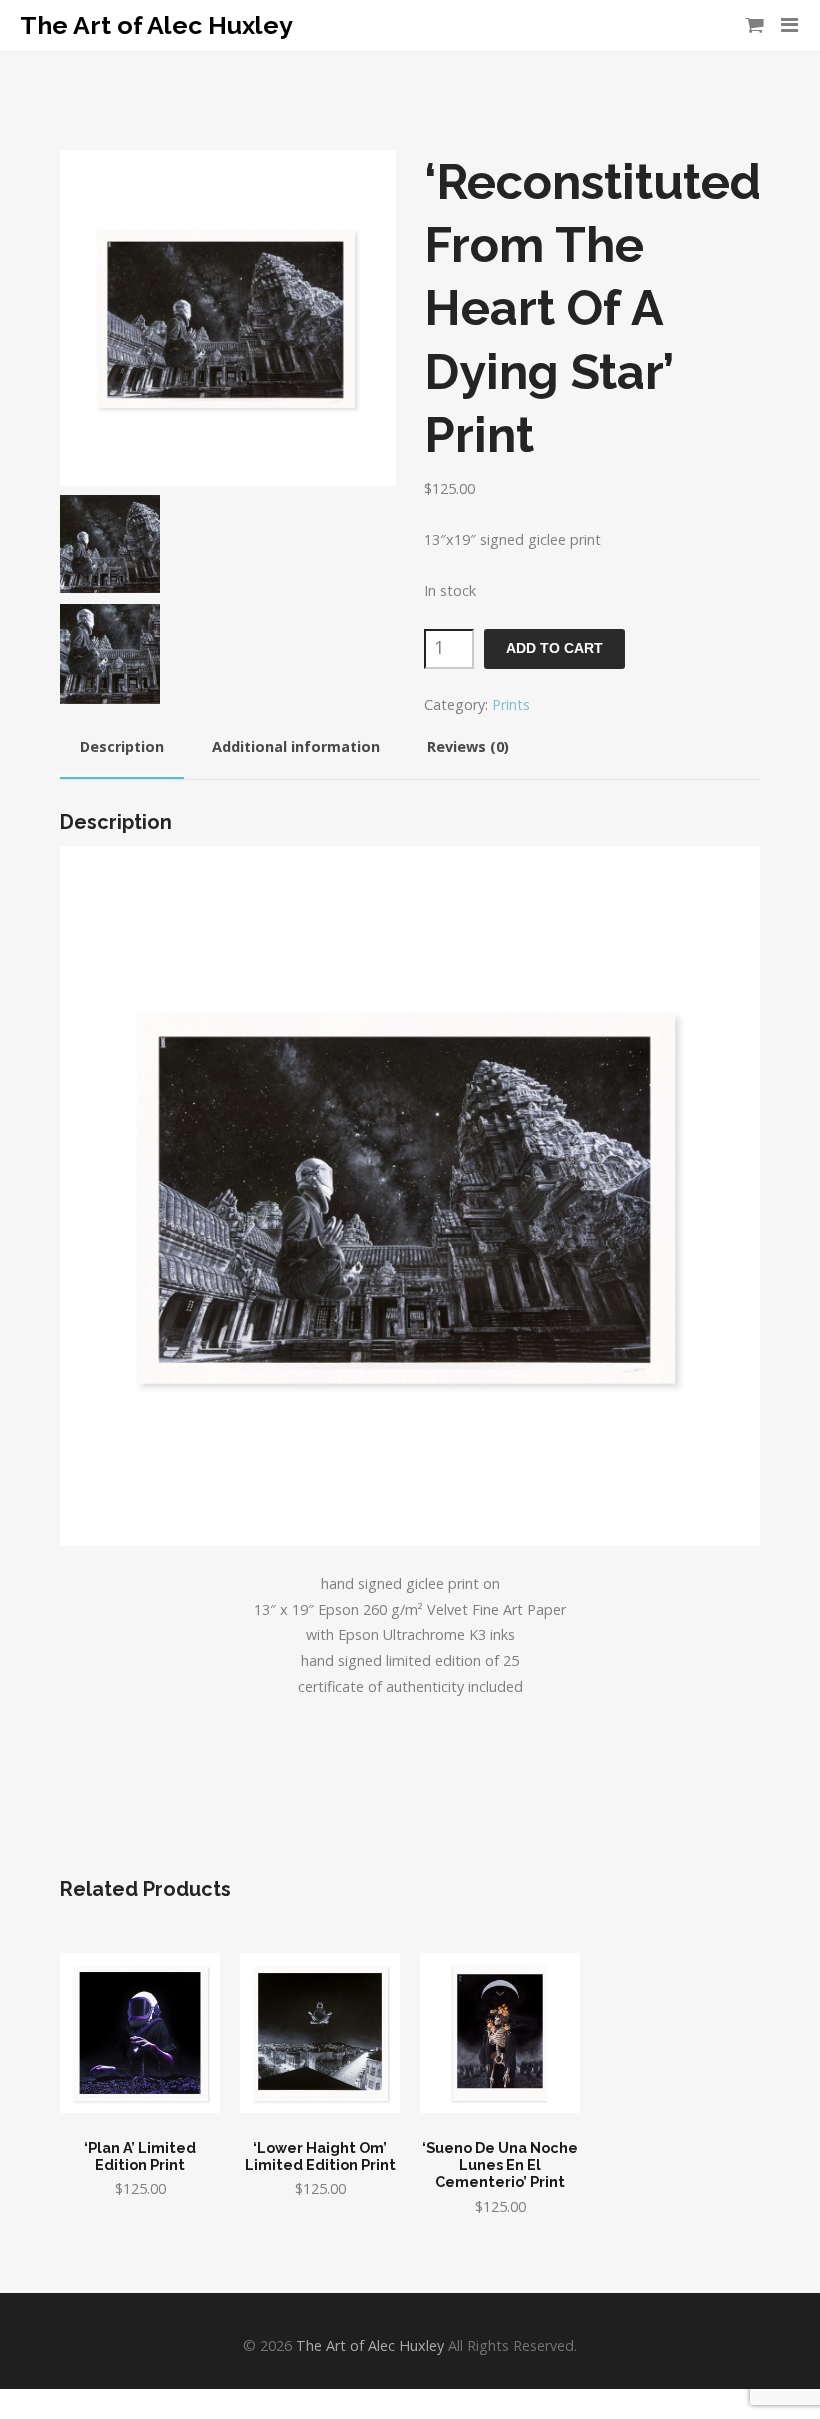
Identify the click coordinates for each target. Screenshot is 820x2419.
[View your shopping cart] (754, 25)
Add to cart (554, 648)
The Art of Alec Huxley (156, 25)
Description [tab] (122, 746)
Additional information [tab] (296, 746)
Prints (511, 704)
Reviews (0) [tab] (468, 746)
